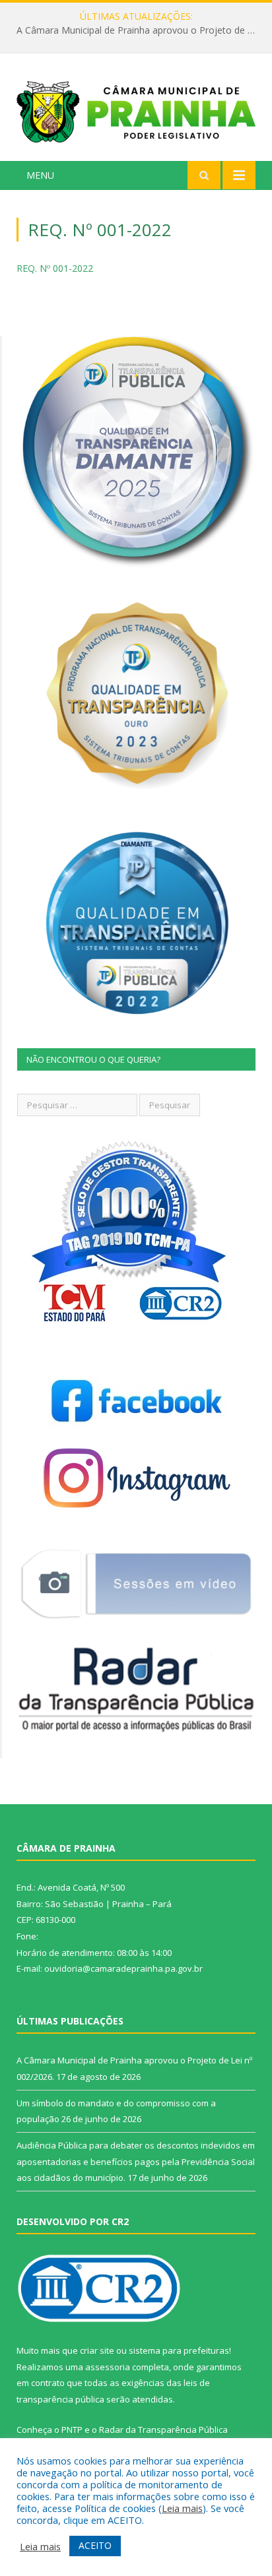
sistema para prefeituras (179, 2350)
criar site (97, 2350)
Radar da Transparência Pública (163, 2430)
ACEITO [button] (95, 2545)
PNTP (72, 2430)
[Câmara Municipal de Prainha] (136, 109)
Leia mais (182, 2508)
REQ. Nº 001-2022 (55, 268)
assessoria (108, 2367)
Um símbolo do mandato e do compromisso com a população (139, 30)
